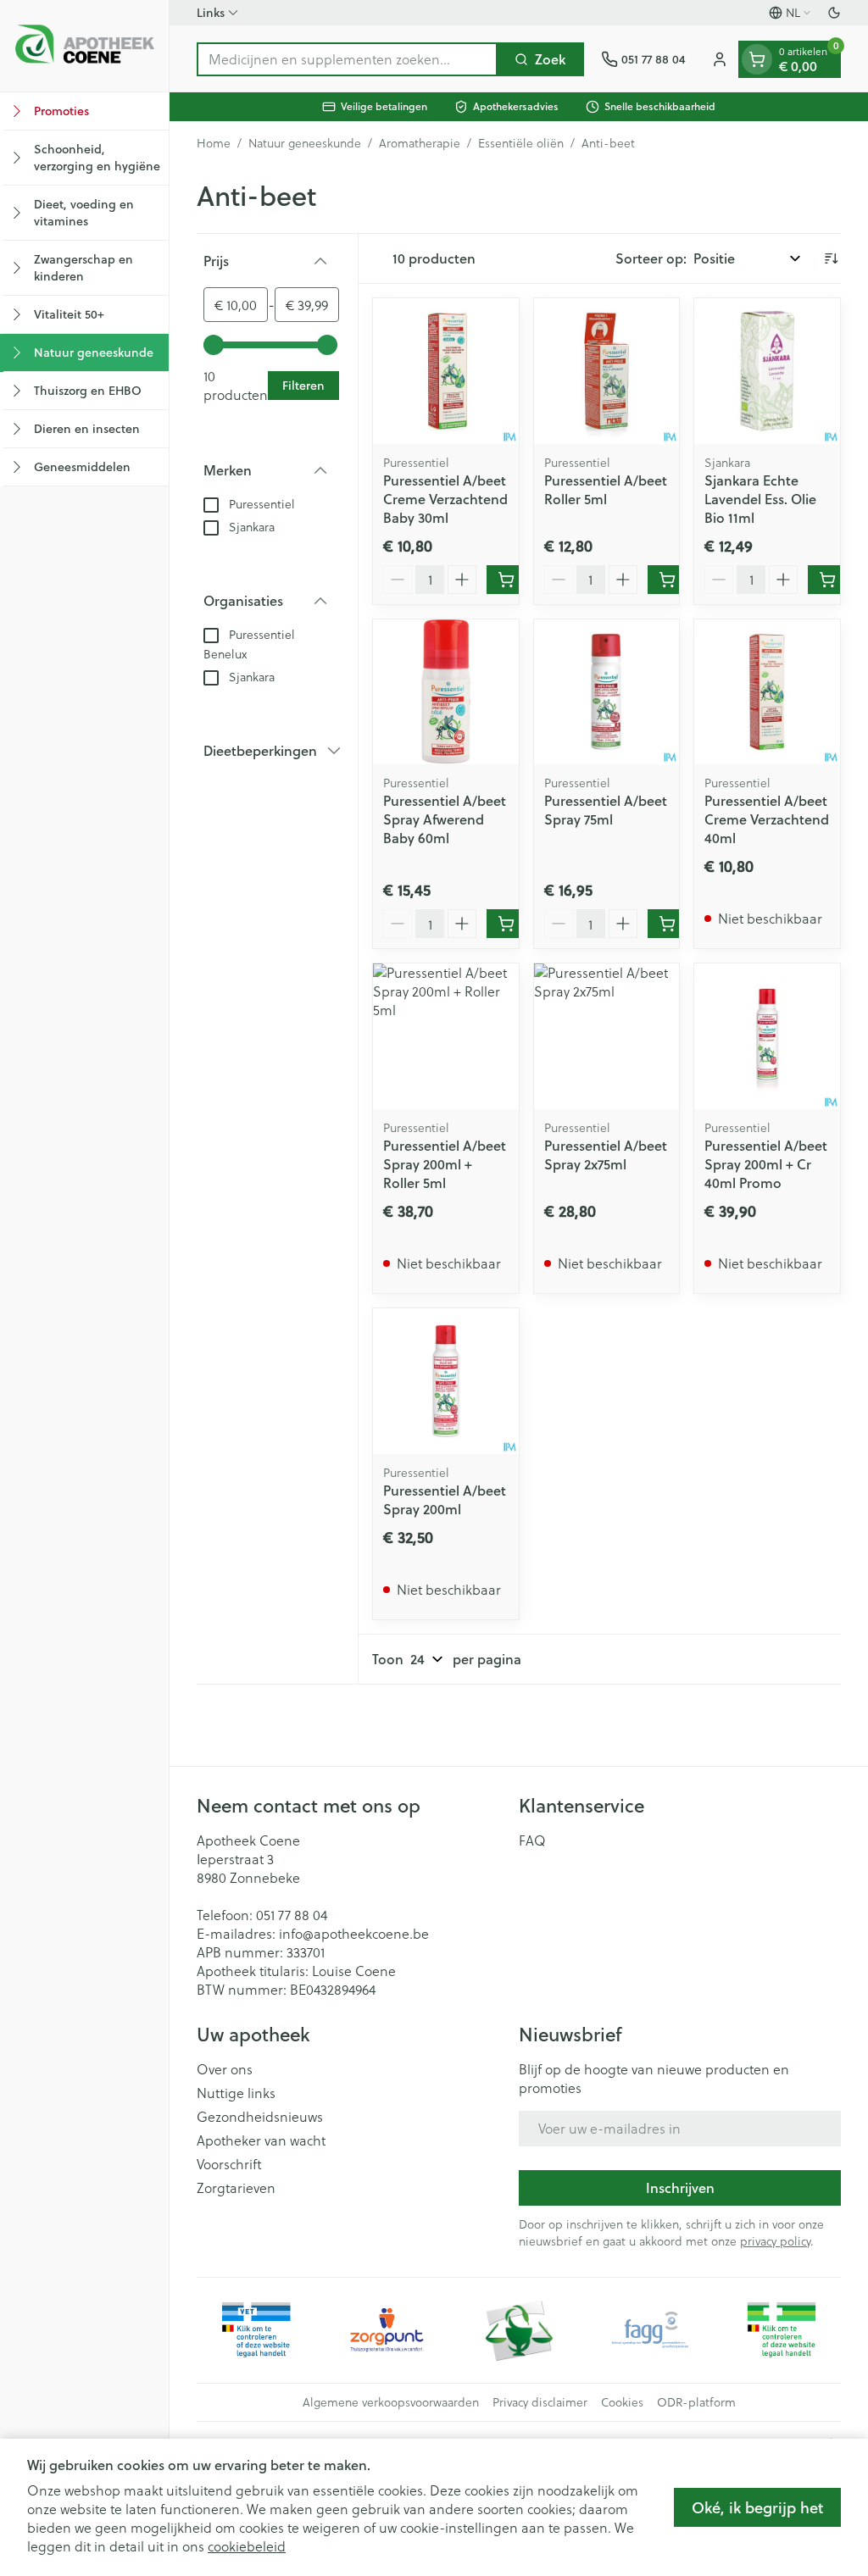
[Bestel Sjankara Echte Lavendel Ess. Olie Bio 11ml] (827, 580)
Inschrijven (680, 2187)
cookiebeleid (247, 2546)
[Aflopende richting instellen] (831, 258)
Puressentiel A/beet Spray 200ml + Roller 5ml (445, 1164)
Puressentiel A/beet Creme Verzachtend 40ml (767, 819)
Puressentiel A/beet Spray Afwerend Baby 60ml (445, 819)
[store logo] (84, 46)
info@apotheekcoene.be (354, 1933)
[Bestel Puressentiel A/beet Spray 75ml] (667, 924)
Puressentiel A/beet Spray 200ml (445, 1499)
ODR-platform (696, 2402)
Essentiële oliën (521, 143)
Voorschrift (229, 2164)
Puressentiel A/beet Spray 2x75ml (606, 1155)
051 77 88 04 (292, 1915)
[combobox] (347, 59)
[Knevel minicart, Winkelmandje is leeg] (757, 59)
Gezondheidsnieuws (260, 2117)
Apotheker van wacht (261, 2140)
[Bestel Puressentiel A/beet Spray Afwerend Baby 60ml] (506, 924)
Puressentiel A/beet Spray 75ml (606, 810)
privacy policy (775, 2241)
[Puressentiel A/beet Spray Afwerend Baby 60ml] (446, 692)
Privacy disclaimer (540, 2402)
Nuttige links (236, 2093)
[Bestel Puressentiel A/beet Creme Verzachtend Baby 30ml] (506, 580)
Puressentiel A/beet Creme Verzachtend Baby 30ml (445, 499)
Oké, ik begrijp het (757, 2507)
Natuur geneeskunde (305, 143)
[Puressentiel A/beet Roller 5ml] (607, 371)
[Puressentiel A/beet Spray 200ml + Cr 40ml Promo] (767, 1036)
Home (214, 143)
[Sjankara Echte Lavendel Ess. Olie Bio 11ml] (767, 371)
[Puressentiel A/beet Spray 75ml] (607, 692)
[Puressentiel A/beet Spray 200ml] (446, 1381)
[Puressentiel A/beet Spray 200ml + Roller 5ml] (446, 1036)
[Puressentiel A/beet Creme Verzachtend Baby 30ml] (446, 371)
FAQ (532, 1840)
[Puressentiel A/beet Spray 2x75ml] (607, 1036)
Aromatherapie (420, 143)
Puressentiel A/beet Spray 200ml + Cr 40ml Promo (766, 1164)
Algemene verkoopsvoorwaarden (391, 2402)
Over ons (225, 2069)
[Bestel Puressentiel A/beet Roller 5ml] (667, 580)
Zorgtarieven (236, 2188)
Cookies (622, 2402)
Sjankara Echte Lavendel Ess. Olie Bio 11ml (760, 499)
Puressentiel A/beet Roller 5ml (606, 489)
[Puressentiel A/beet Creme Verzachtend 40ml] (767, 692)
